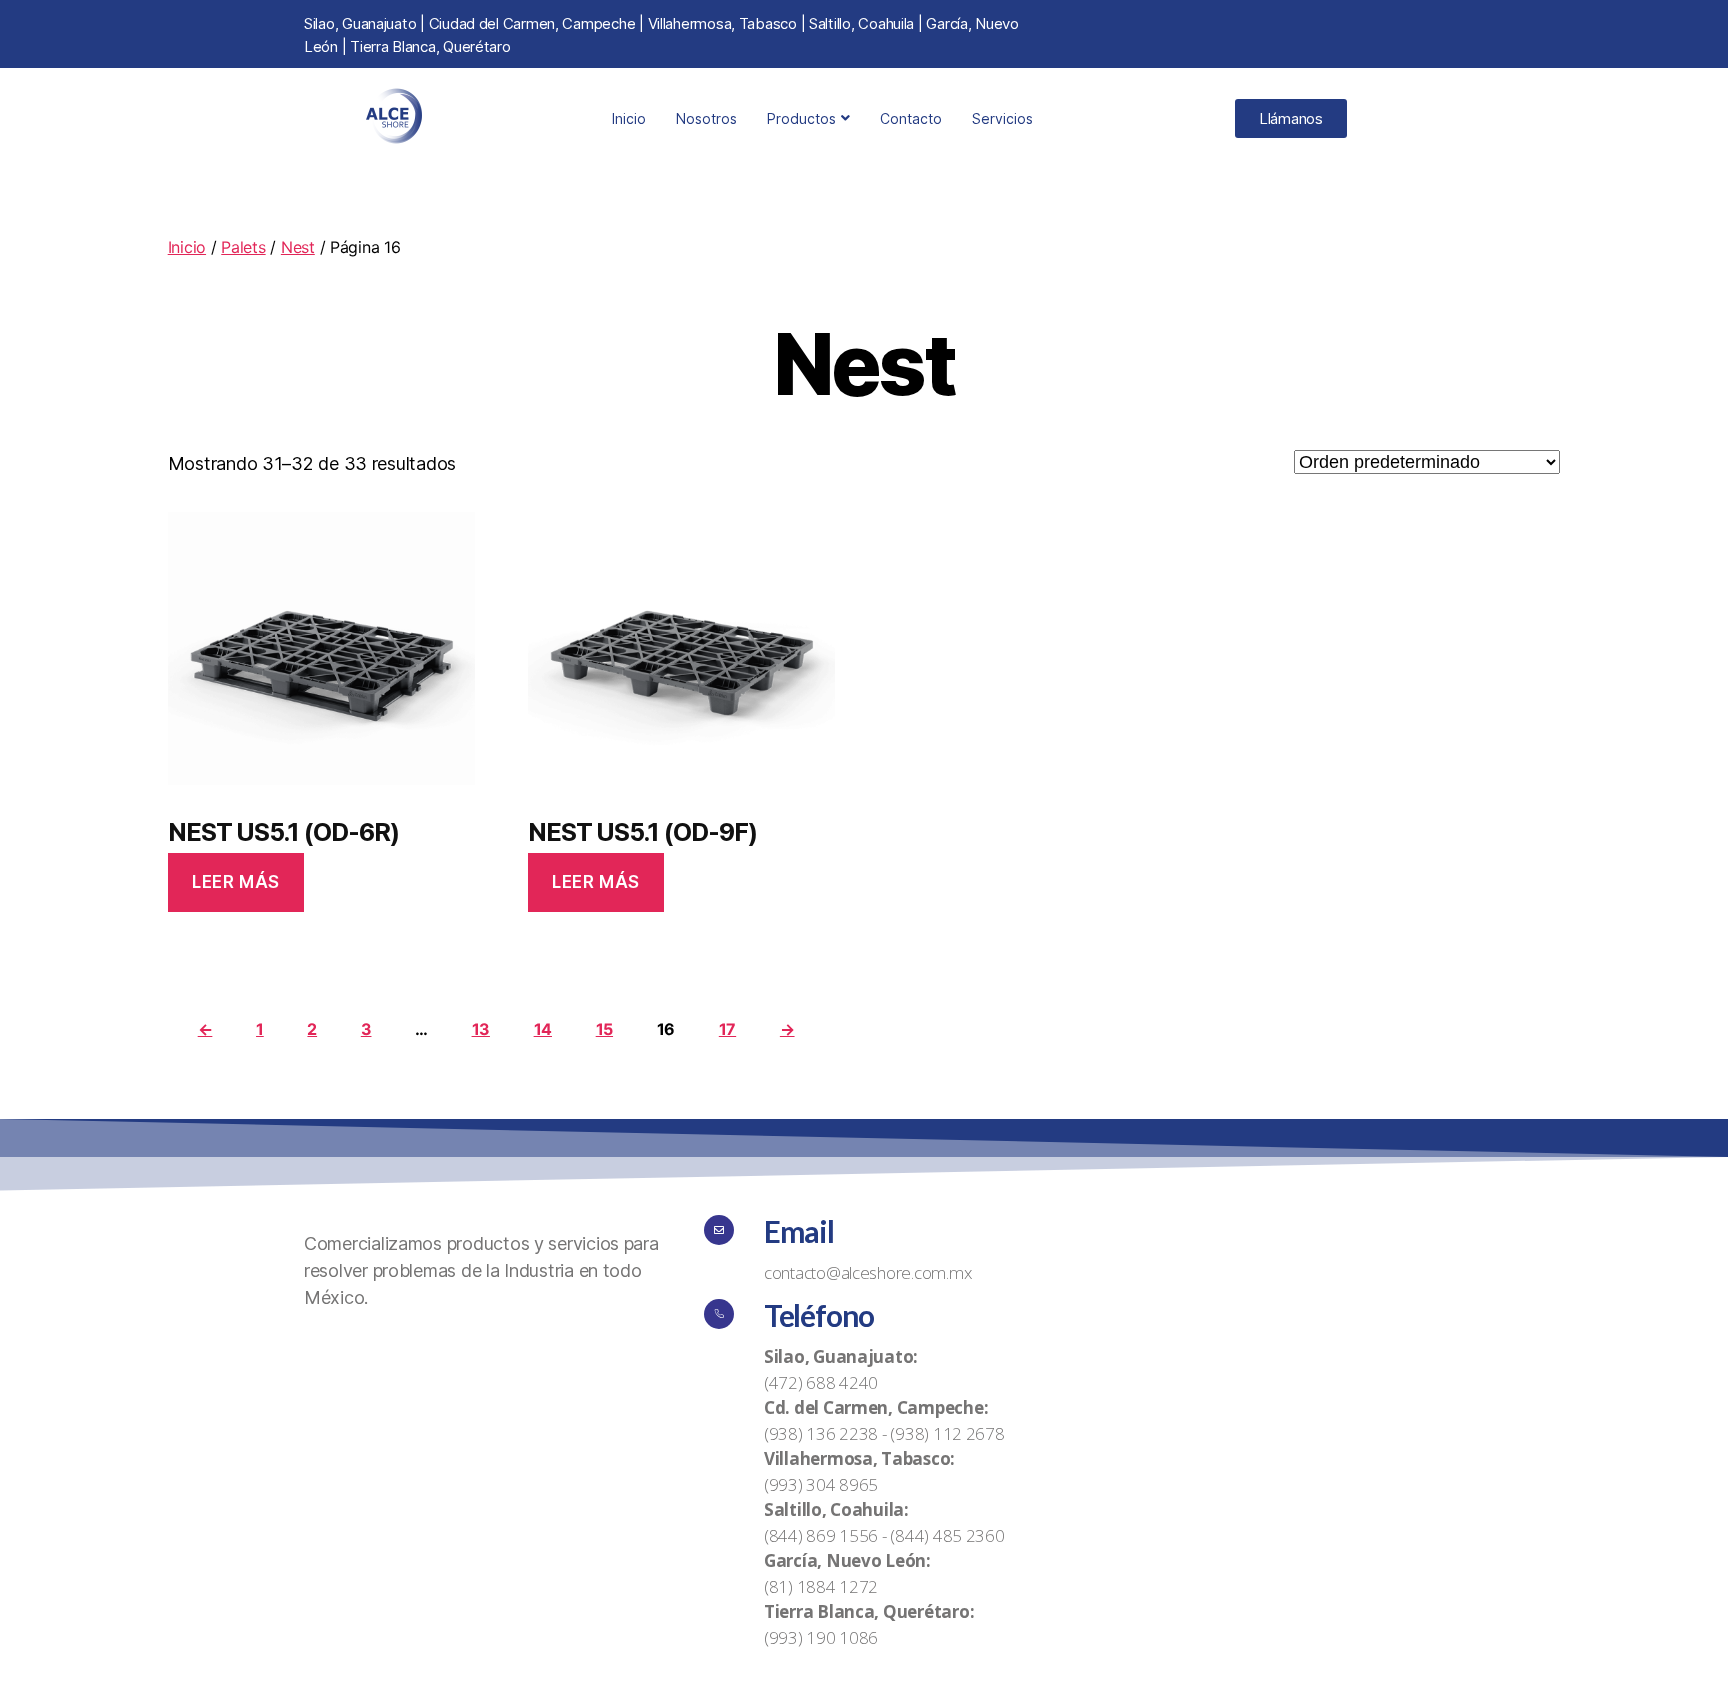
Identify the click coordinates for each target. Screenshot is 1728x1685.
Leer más (236, 882)
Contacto (911, 118)
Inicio (629, 118)
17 (727, 1029)
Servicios (1002, 118)
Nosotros (706, 118)
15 (604, 1029)
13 (481, 1029)
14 (543, 1029)
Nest (298, 247)
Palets (243, 247)
